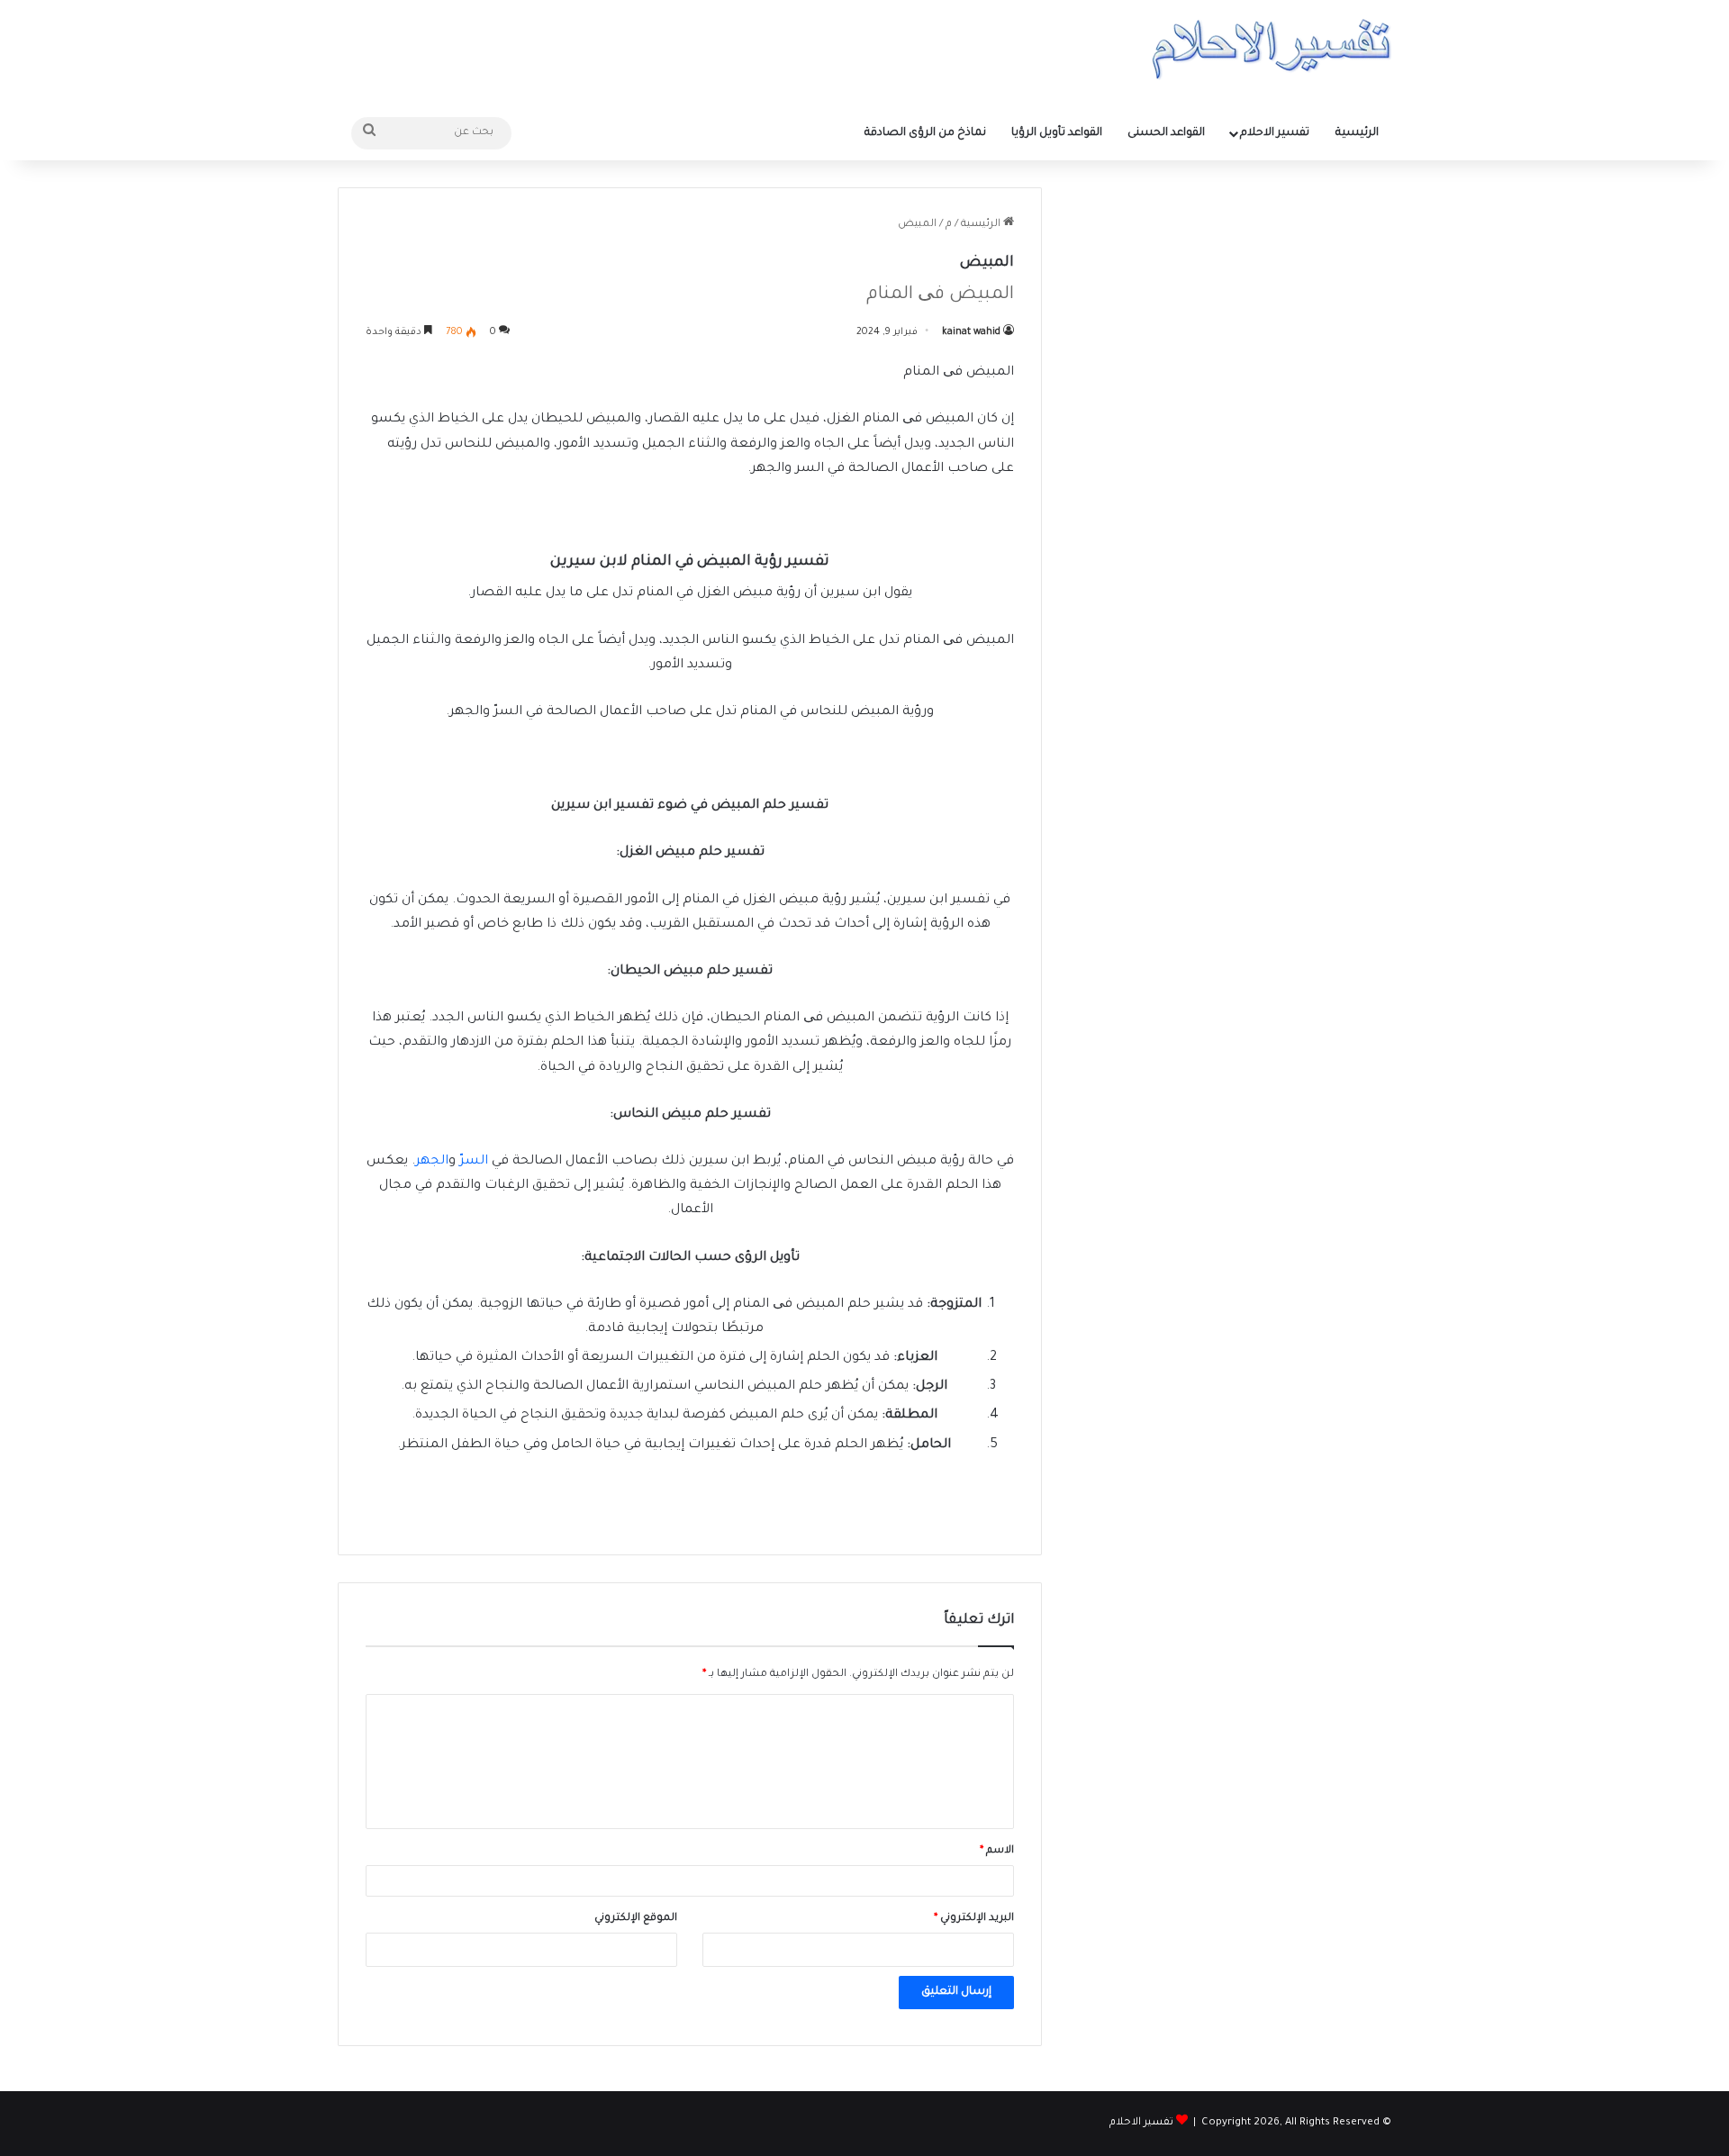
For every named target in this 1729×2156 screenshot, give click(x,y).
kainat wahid (971, 332)
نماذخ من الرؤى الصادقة (925, 133)
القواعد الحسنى (1166, 133)
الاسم (997, 1851)
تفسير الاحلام (1275, 133)
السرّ (474, 1162)
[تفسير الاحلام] (1271, 49)
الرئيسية (1357, 133)
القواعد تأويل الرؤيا (1057, 133)
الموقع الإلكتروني (636, 1919)
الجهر (432, 1162)
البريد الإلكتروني (974, 1919)
